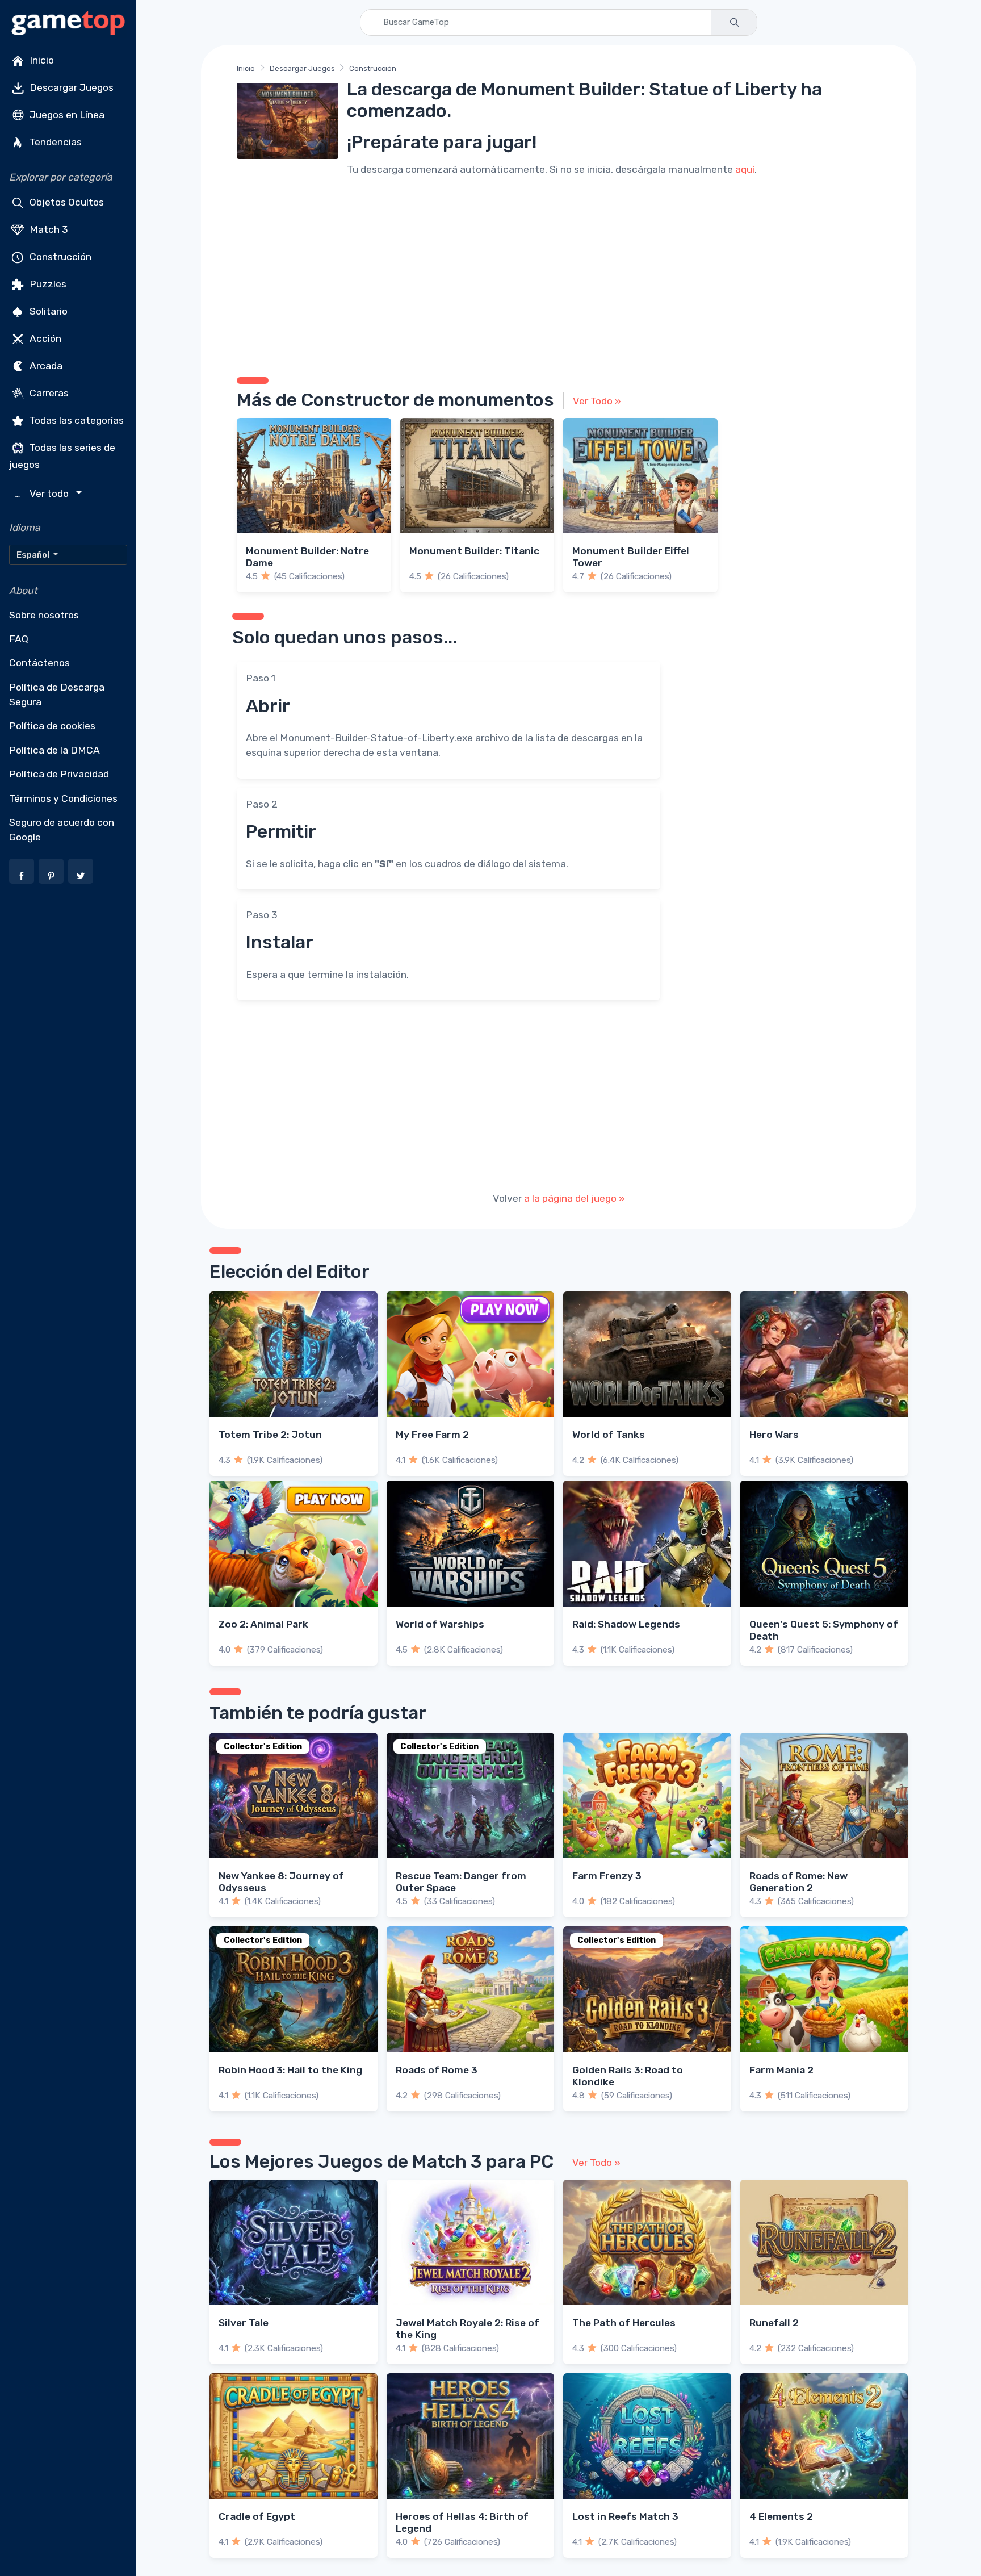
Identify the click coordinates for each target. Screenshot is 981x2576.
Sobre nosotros (44, 615)
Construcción (59, 257)
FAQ (19, 639)
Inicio (41, 60)
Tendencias (54, 142)
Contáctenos (39, 663)
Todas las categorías (76, 420)
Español (34, 555)
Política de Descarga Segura (57, 695)
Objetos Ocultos (66, 202)
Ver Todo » (597, 401)
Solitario (47, 311)
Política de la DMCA (54, 750)
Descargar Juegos (70, 87)
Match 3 (48, 229)
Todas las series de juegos (62, 456)
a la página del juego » (575, 1198)
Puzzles (47, 284)
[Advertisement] (559, 275)
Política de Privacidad (59, 774)
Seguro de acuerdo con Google (62, 830)
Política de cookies (52, 726)
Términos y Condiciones (63, 798)
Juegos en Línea (66, 115)
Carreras (48, 393)
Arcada (45, 366)
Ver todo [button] (43, 494)
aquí (745, 169)
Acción (44, 338)
